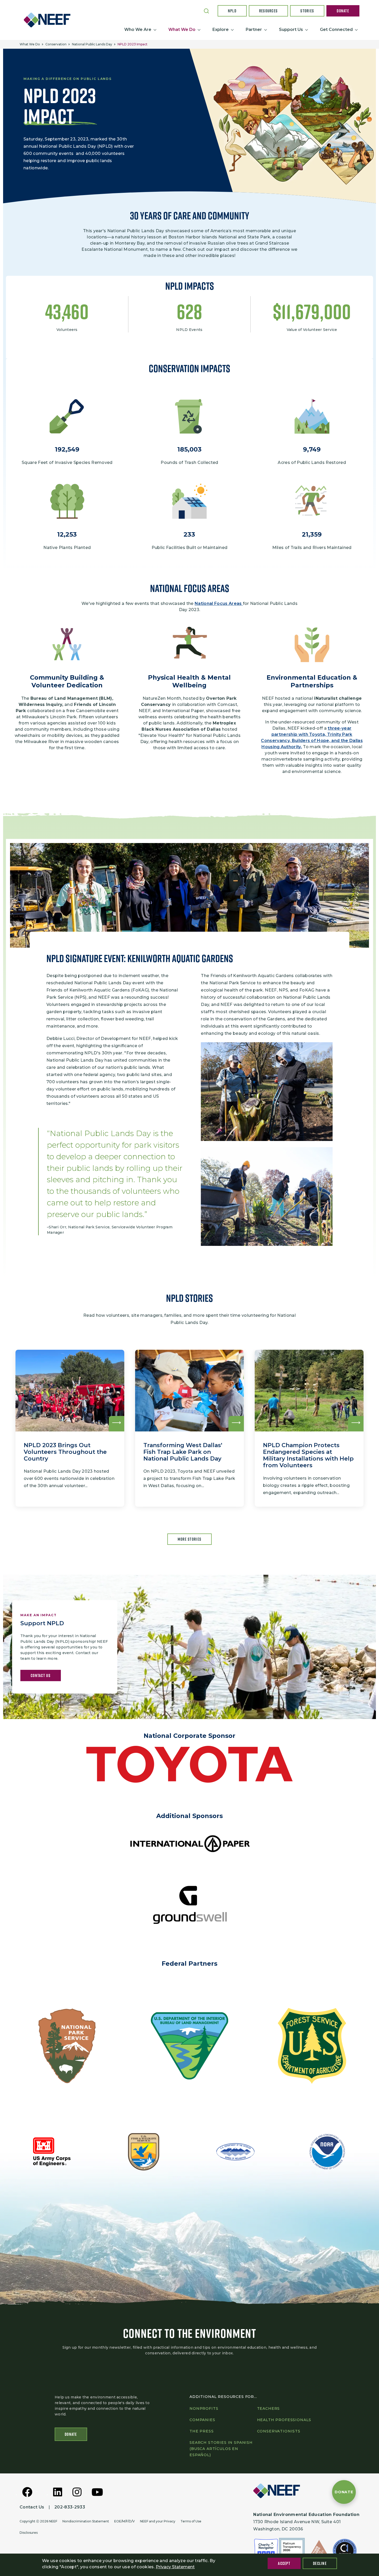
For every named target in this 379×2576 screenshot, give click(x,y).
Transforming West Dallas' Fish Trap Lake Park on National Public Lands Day (183, 1452)
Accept (284, 2563)
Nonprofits (204, 2408)
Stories (307, 11)
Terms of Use (191, 2521)
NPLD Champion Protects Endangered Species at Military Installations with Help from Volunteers (308, 1455)
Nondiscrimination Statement (86, 2521)
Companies (202, 2420)
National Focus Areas (219, 603)
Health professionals (284, 2420)
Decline (320, 2563)
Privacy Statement (175, 2567)
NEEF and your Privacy (158, 2521)
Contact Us (41, 1675)
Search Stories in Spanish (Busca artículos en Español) (221, 2449)
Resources (269, 11)
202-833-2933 (70, 2507)
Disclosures (29, 2533)
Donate (343, 11)
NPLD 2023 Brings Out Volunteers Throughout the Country (65, 1452)
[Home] (49, 20)
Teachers (269, 2408)
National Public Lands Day (92, 44)
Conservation (56, 44)
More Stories (190, 1539)
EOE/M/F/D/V (125, 2521)
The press (202, 2431)
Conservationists (279, 2431)
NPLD (232, 11)
